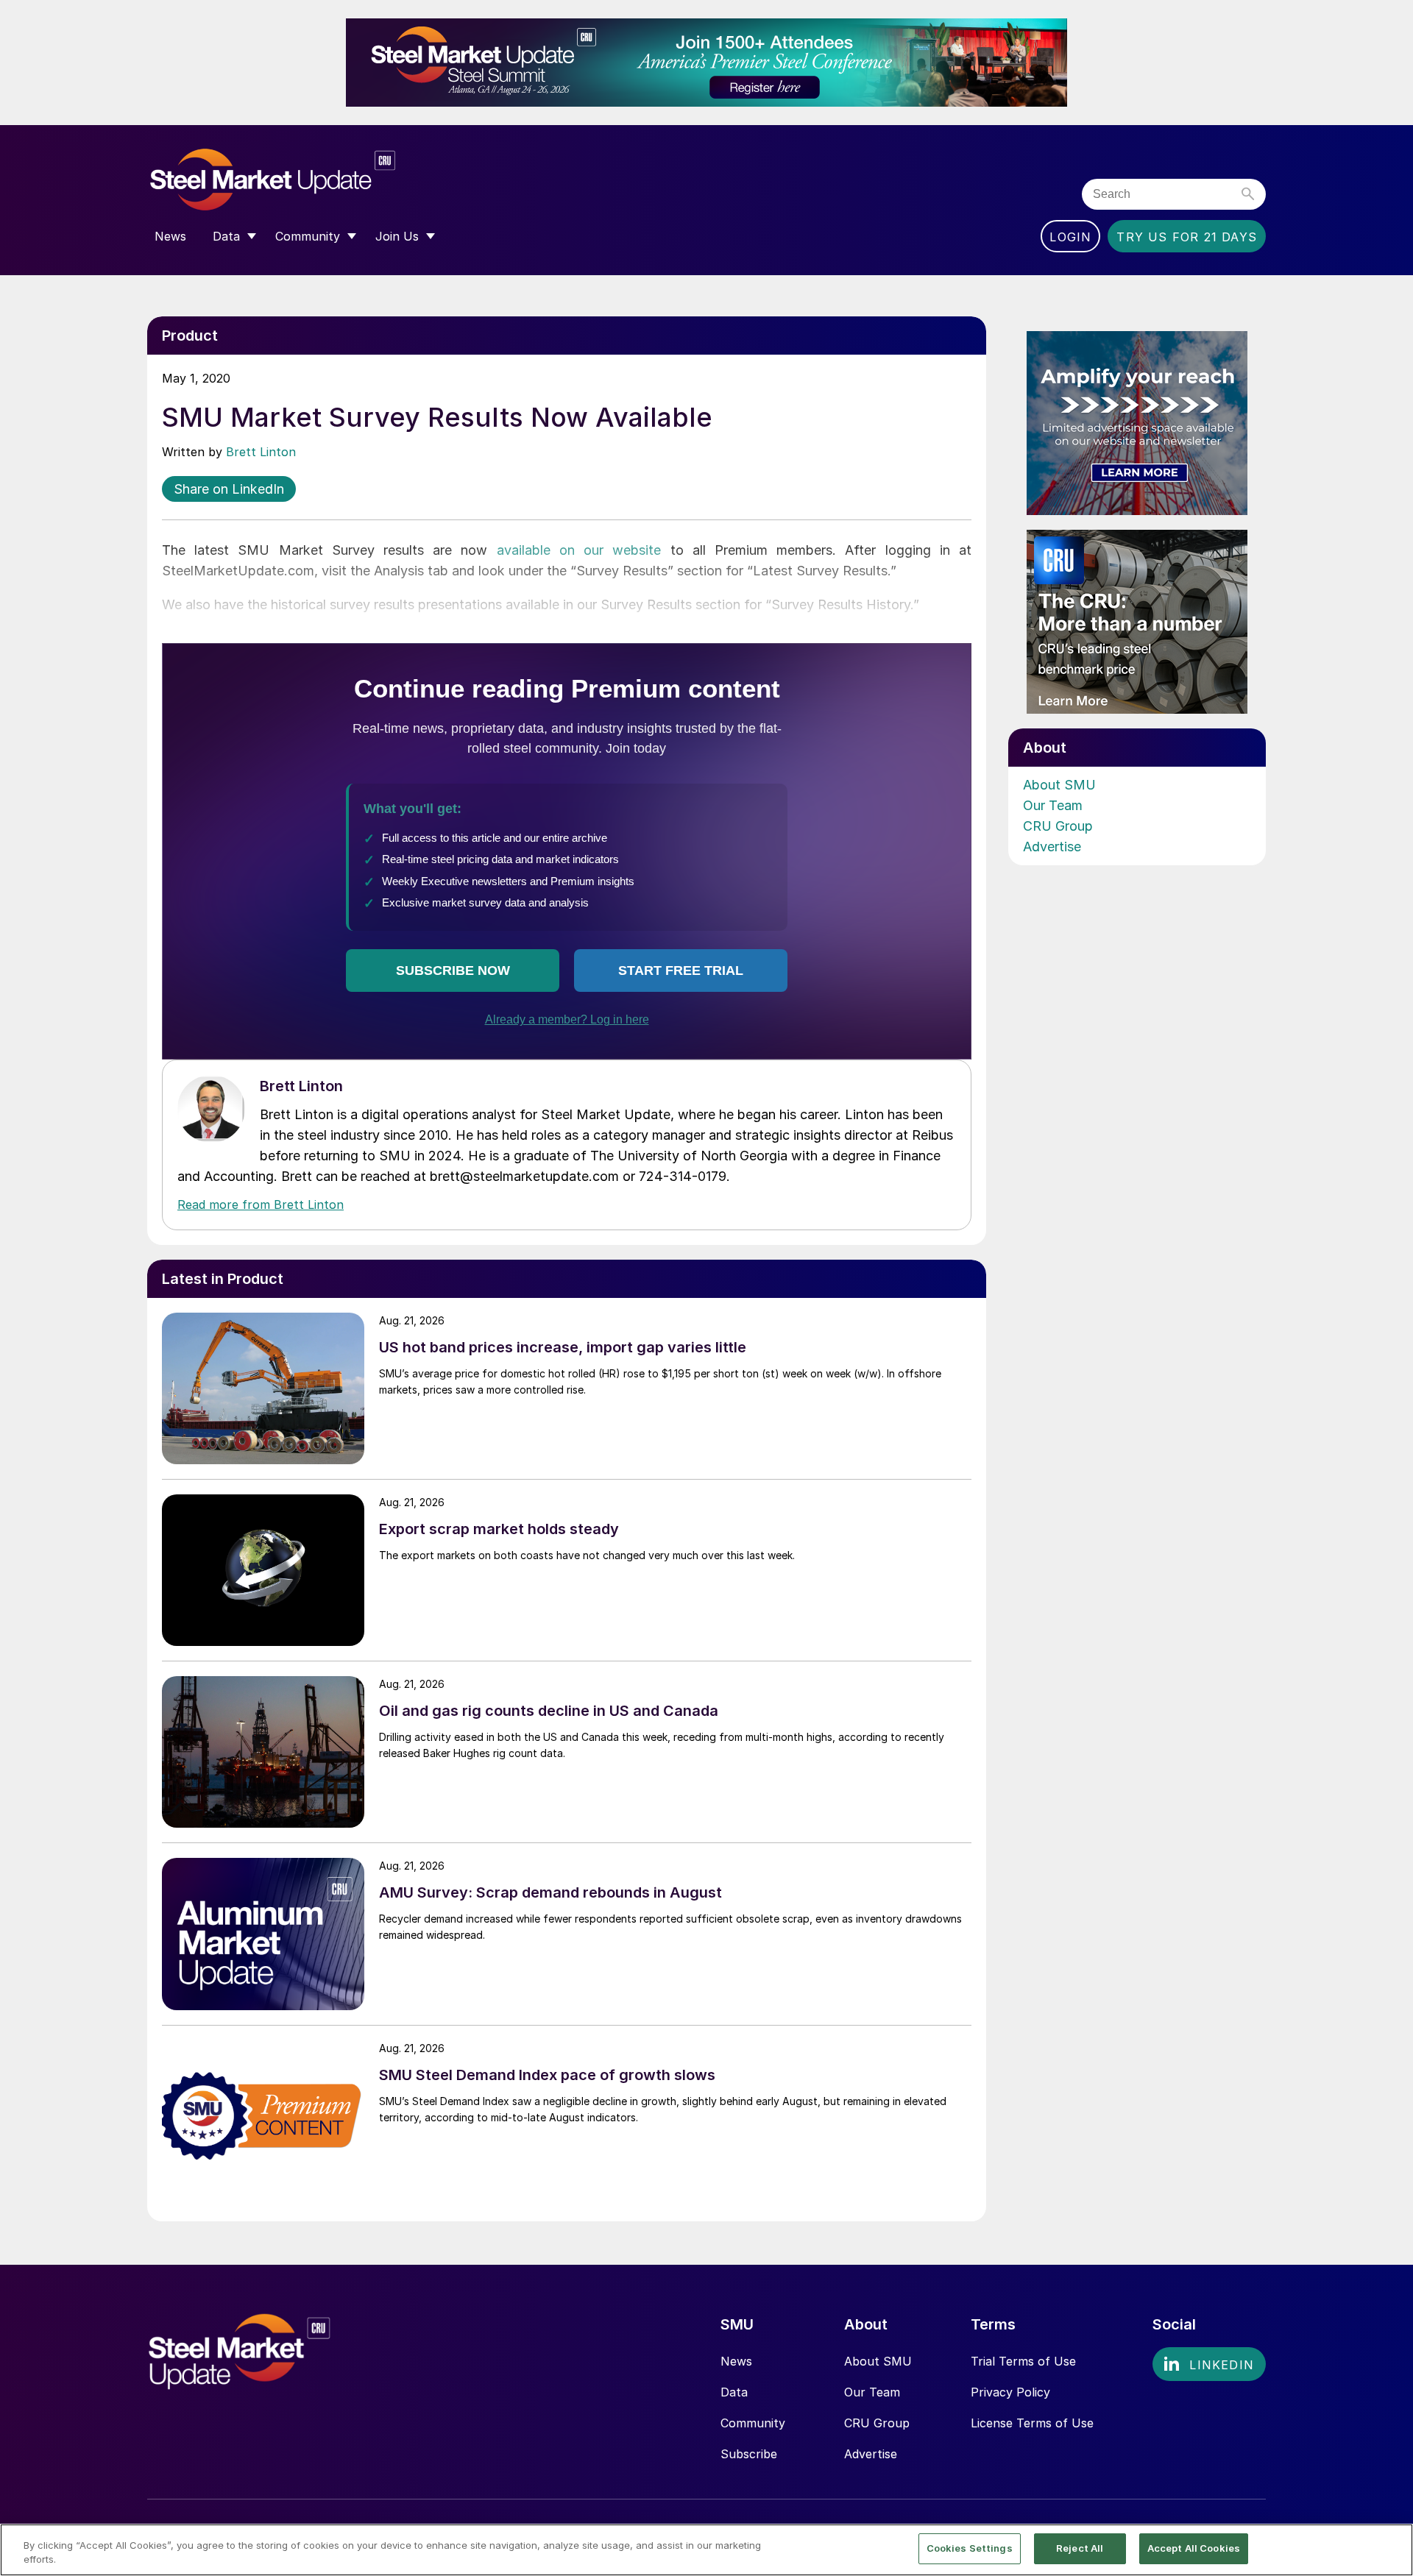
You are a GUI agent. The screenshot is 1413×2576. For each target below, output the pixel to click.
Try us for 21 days (1187, 237)
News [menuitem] (170, 236)
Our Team (1053, 805)
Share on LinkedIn (229, 489)
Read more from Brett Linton (261, 1204)
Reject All (1080, 2548)
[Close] (1389, 2549)
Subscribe (749, 2454)
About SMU (1059, 785)
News (736, 2361)
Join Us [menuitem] (397, 236)
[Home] (304, 180)
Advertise (1052, 847)
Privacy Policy (1010, 2392)
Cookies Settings (970, 2548)
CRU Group (1058, 826)
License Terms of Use (1032, 2423)
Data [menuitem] (226, 236)
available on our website (579, 550)
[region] (706, 2550)
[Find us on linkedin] (1209, 2364)
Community (753, 2423)
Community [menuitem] (308, 236)
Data (734, 2392)
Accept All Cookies (1194, 2548)
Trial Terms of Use (1023, 2361)
